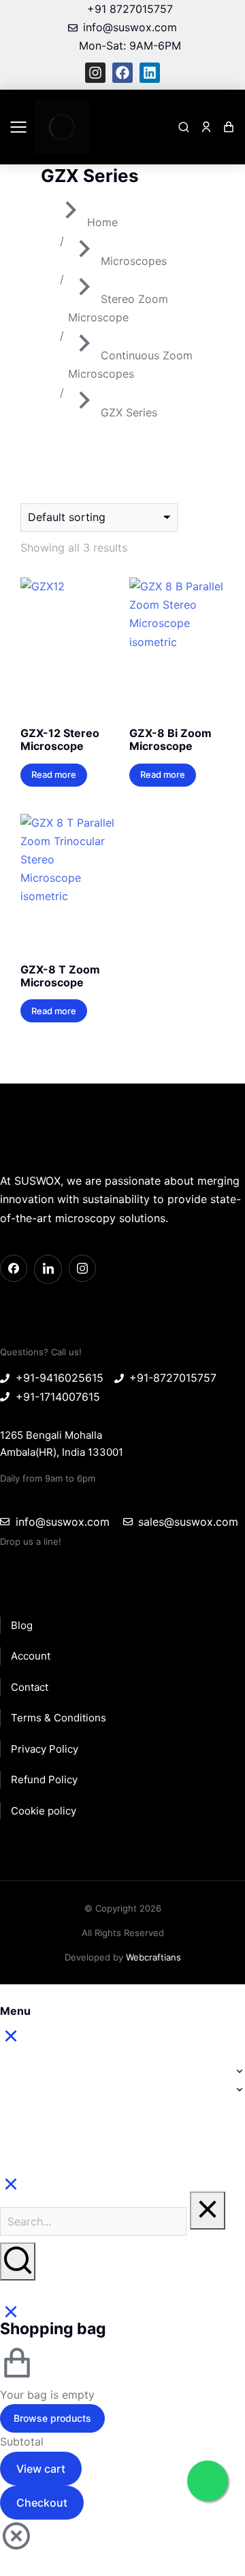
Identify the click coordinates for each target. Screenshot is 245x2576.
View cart (41, 2469)
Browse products (52, 2418)
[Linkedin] (150, 73)
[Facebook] (122, 73)
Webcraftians (153, 1957)
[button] (18, 127)
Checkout (42, 2503)
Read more (54, 774)
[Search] (18, 2261)
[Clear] (208, 2211)
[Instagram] (95, 73)
